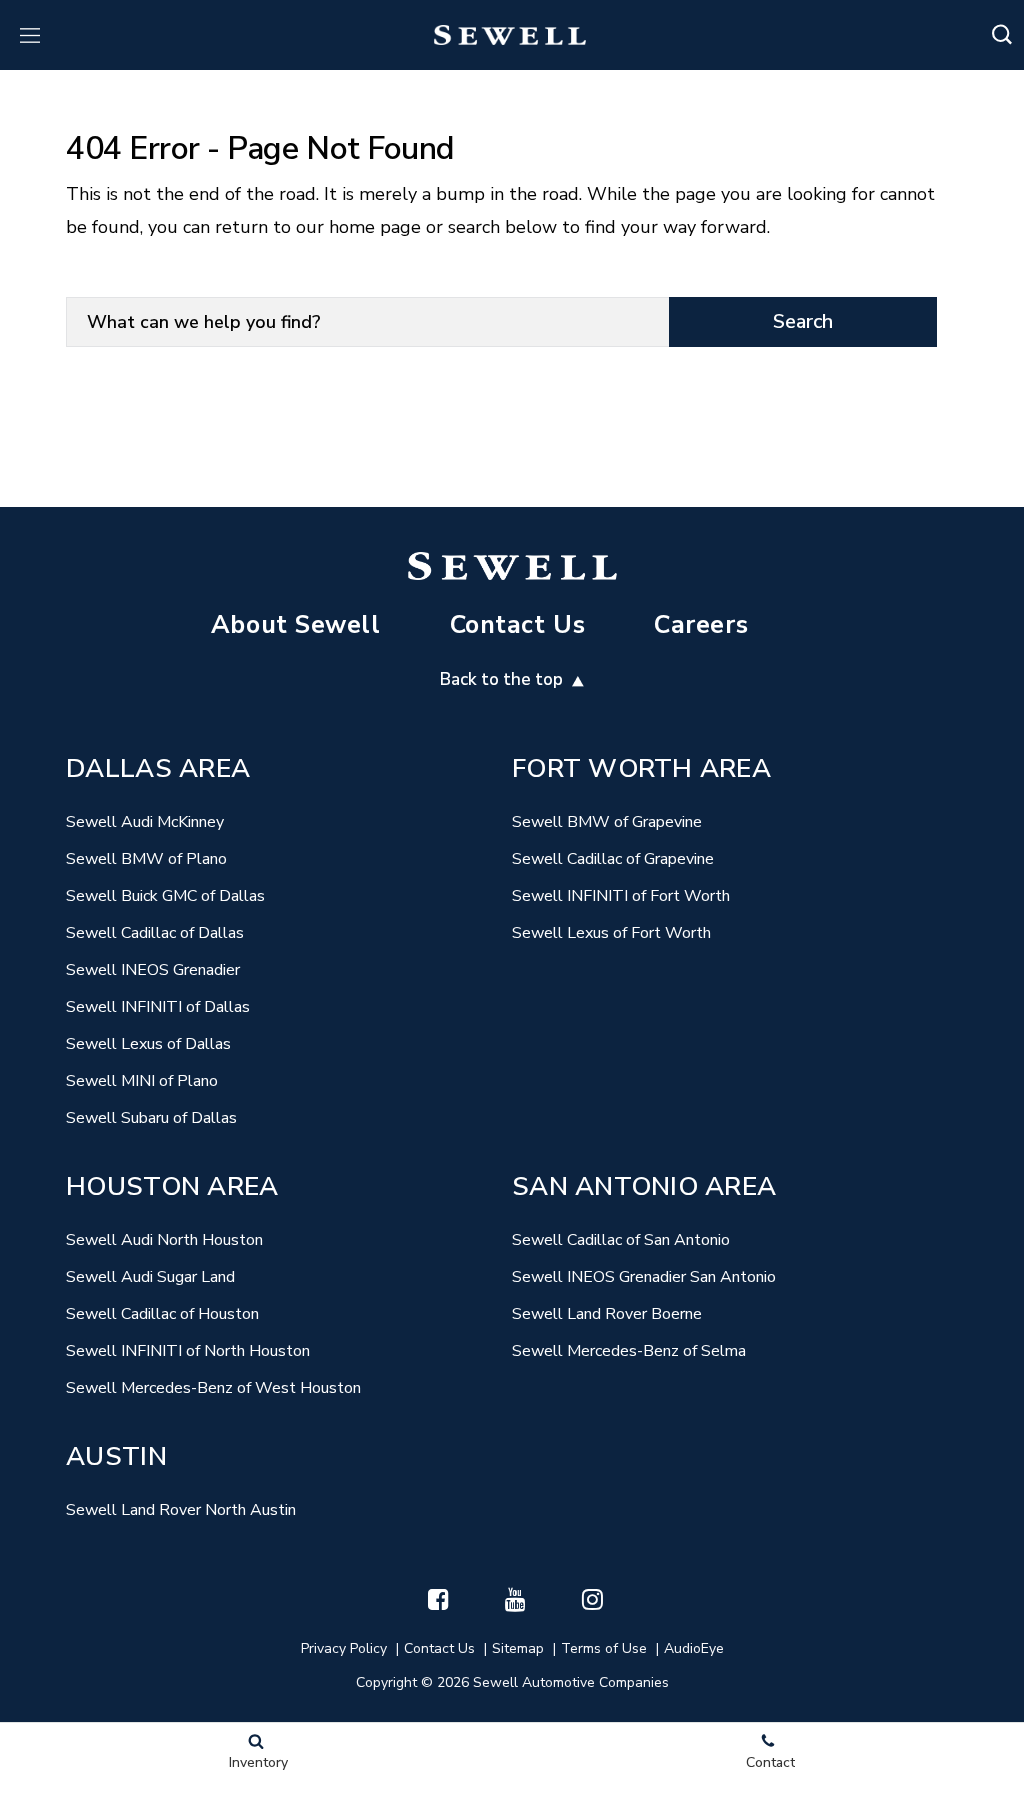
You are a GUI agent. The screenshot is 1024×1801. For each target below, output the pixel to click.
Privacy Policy (344, 1648)
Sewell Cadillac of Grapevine (613, 859)
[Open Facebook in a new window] (439, 1599)
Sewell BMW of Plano (146, 859)
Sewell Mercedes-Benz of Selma (629, 1351)
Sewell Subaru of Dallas (151, 1118)
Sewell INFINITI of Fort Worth (621, 896)
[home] (510, 34)
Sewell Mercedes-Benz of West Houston (213, 1388)
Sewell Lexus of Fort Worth (611, 933)
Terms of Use (604, 1648)
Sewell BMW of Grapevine (607, 822)
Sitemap (518, 1648)
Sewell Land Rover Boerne (607, 1314)
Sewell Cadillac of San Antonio (621, 1240)
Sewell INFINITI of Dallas (158, 1007)
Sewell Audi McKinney (145, 822)
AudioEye (694, 1648)
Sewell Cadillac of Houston (162, 1314)
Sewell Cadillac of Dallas (155, 933)
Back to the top (503, 679)
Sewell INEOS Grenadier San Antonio (644, 1277)
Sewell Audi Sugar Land (150, 1277)
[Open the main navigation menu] (30, 35)
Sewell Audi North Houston (164, 1240)
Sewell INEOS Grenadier (153, 970)
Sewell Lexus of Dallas (148, 1044)
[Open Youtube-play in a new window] (516, 1599)
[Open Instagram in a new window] (593, 1599)
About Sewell (296, 625)
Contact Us (518, 625)
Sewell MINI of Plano (142, 1081)
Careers (701, 625)
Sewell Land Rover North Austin (181, 1510)
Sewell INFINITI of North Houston (188, 1351)
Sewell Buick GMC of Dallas (165, 896)
